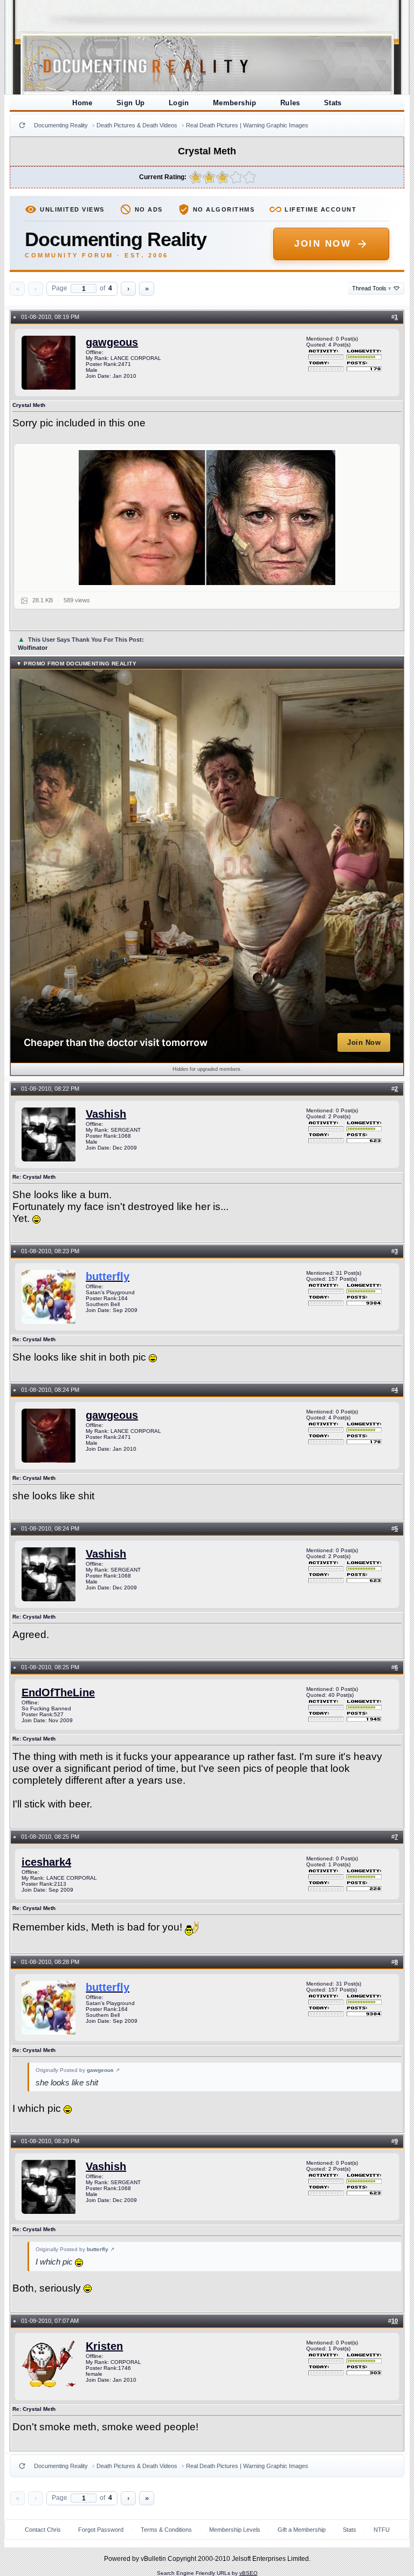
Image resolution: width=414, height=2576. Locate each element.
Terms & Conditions (166, 2530)
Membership (235, 103)
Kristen (104, 2346)
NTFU (382, 2530)
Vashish (106, 1114)
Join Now (323, 244)
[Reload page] (22, 125)
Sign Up (131, 103)
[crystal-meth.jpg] (207, 518)
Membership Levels (235, 2530)
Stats (333, 103)
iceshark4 (46, 1862)
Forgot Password (101, 2530)
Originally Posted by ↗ (78, 2070)
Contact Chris (43, 2530)
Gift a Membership (302, 2530)
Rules (290, 103)
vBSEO (249, 2573)
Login (179, 103)
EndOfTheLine (58, 1693)
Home (82, 103)
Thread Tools (372, 288)
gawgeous (112, 342)
